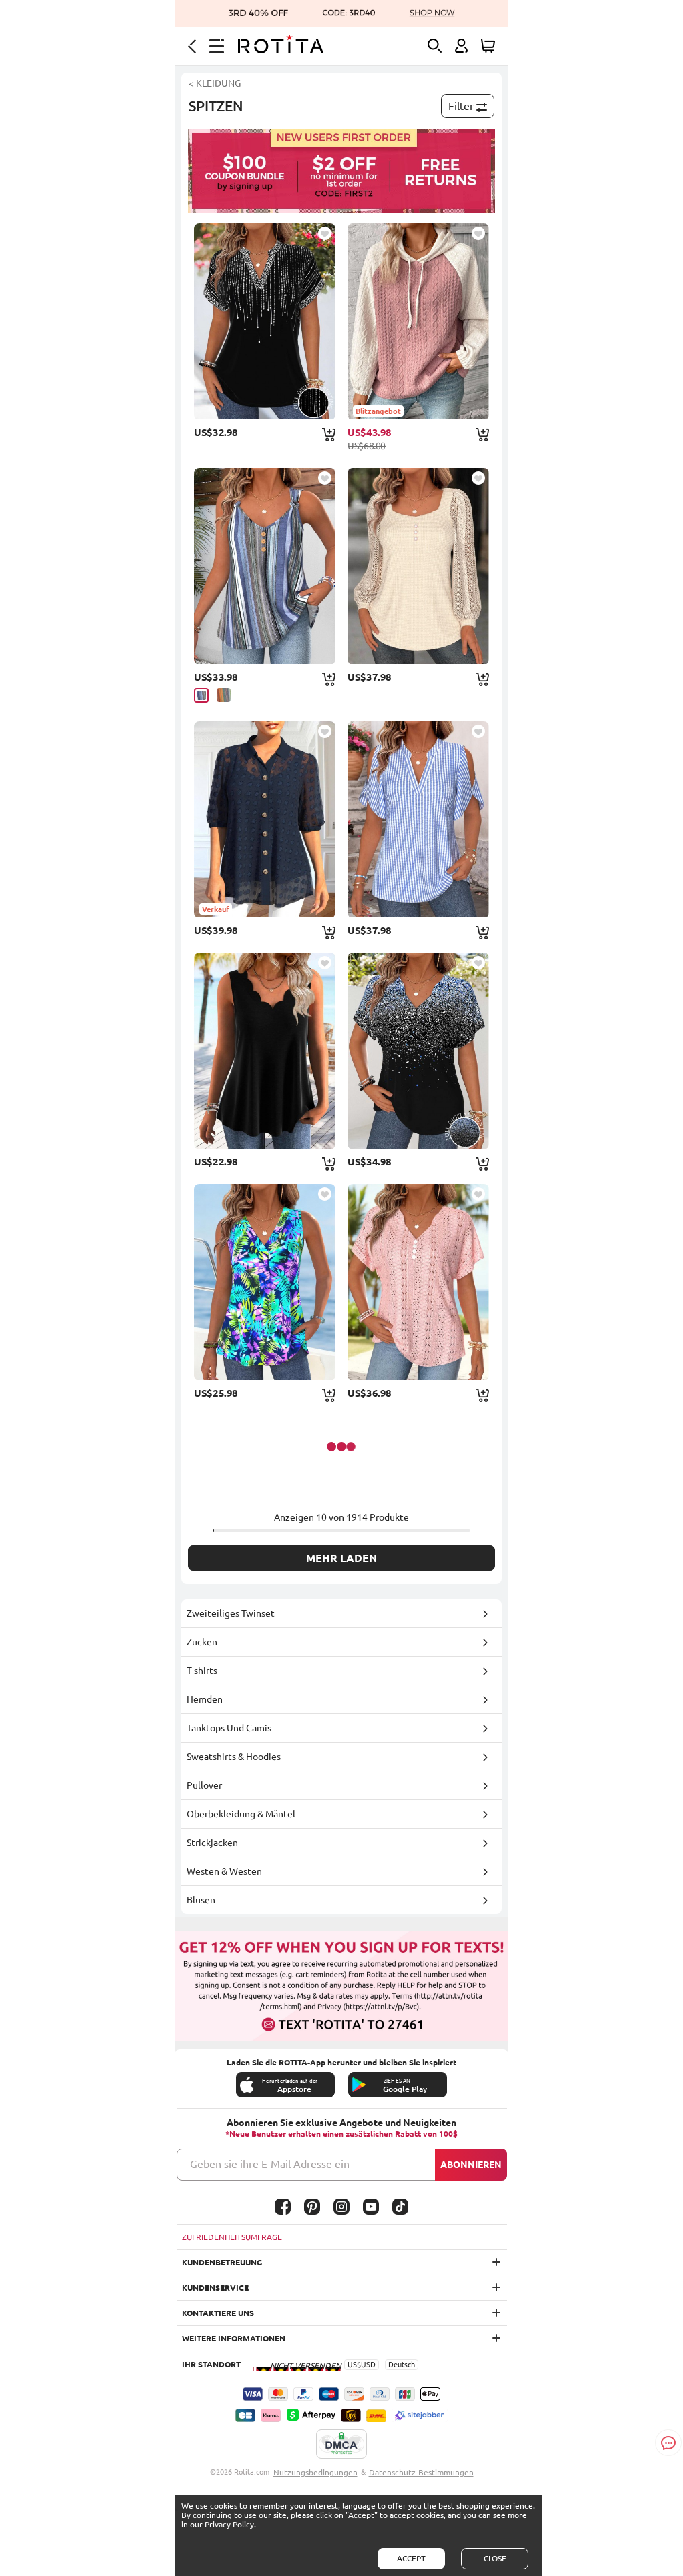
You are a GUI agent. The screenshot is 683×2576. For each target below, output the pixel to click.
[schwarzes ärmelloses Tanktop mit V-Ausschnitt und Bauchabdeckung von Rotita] (265, 1051)
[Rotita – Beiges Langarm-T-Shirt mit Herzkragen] (418, 566)
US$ (354, 2365)
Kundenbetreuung (222, 2262)
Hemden (205, 1699)
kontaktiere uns (218, 2313)
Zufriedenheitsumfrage (232, 2237)
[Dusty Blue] (201, 695)
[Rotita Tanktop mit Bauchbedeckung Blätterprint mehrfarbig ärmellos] (265, 1282)
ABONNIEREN (471, 2165)
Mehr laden (341, 1558)
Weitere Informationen (234, 2338)
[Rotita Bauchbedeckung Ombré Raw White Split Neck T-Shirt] (418, 1051)
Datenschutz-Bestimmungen (421, 2472)
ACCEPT (411, 2558)
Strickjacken (212, 1843)
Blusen (201, 1900)
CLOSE (495, 2558)
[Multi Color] (224, 695)
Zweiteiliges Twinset (231, 1613)
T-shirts (202, 1671)
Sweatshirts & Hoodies (234, 1757)
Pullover (204, 1785)
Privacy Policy (229, 2524)
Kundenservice (215, 2288)
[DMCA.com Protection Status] (341, 2445)
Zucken (202, 1642)
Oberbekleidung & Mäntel (241, 1814)
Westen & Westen (224, 1871)
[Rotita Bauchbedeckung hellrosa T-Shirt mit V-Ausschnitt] (418, 1282)
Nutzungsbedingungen (315, 2472)
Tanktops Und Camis (229, 1728)
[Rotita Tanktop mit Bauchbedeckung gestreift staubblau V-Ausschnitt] (265, 566)
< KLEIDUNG (215, 83)
